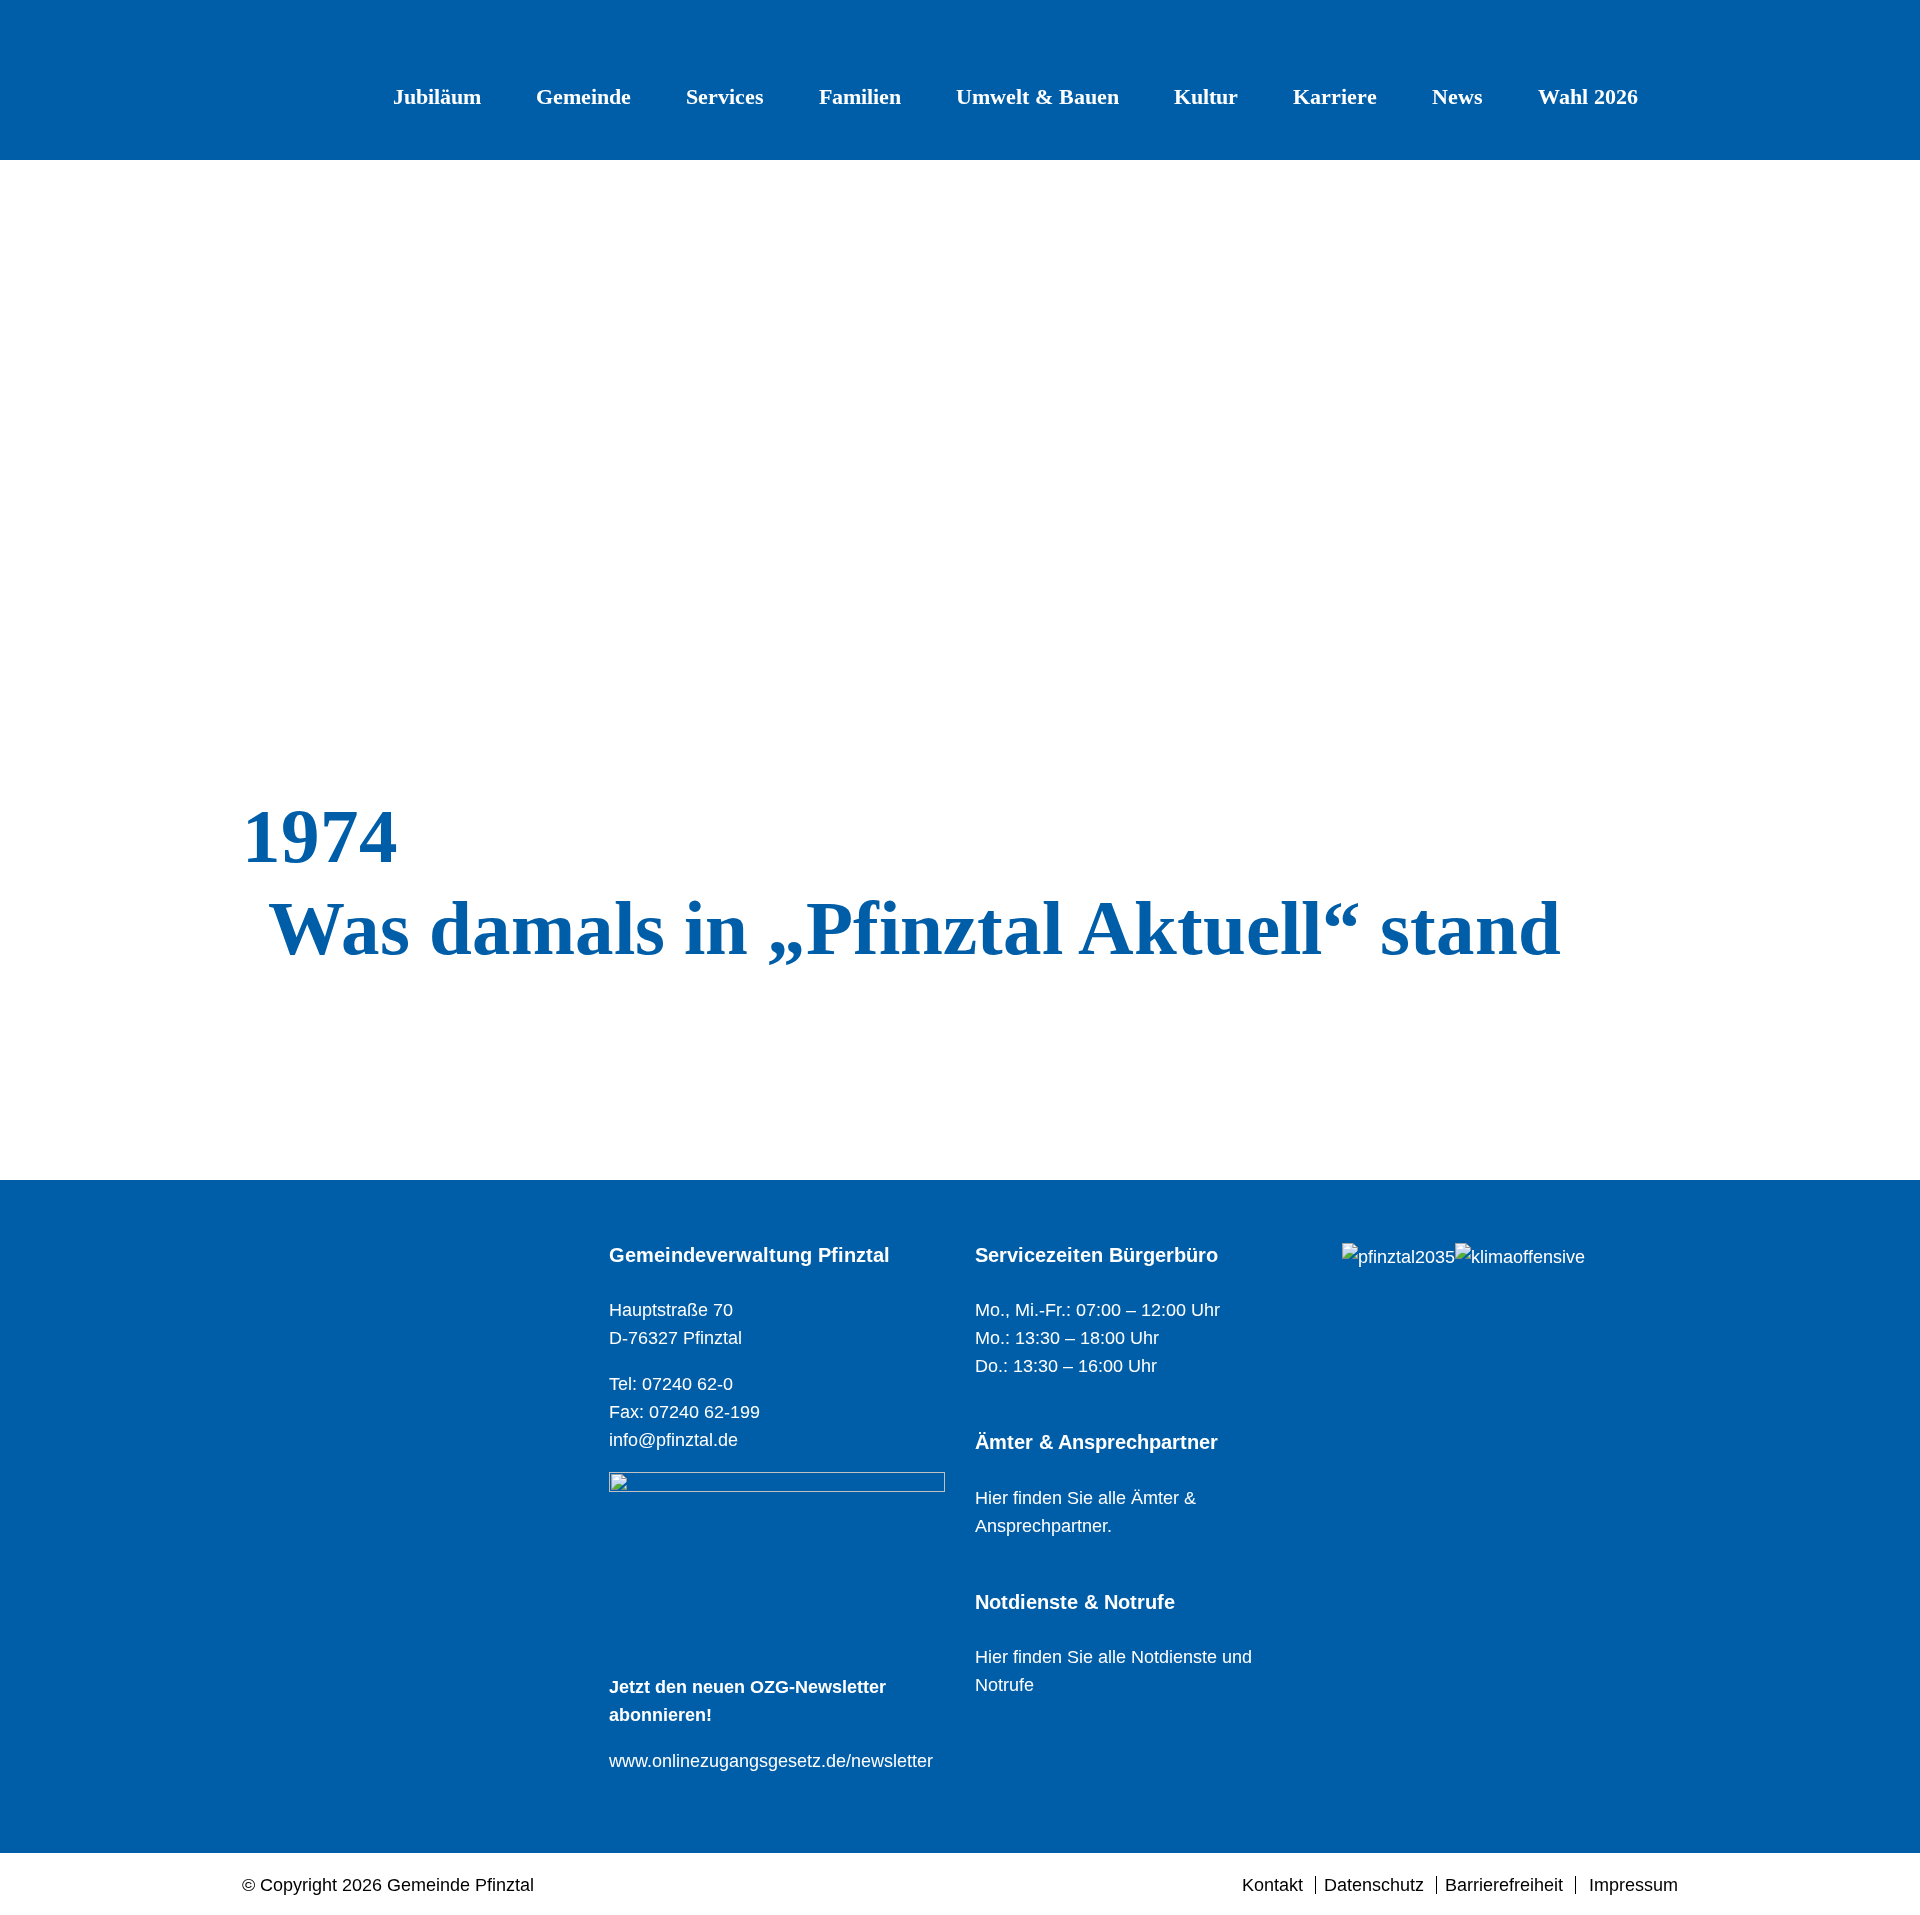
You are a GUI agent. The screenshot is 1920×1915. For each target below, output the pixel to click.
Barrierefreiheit (1504, 1885)
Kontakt (1272, 1885)
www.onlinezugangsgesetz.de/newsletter (771, 1761)
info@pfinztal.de (673, 1440)
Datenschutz (1374, 1885)
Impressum (1633, 1885)
